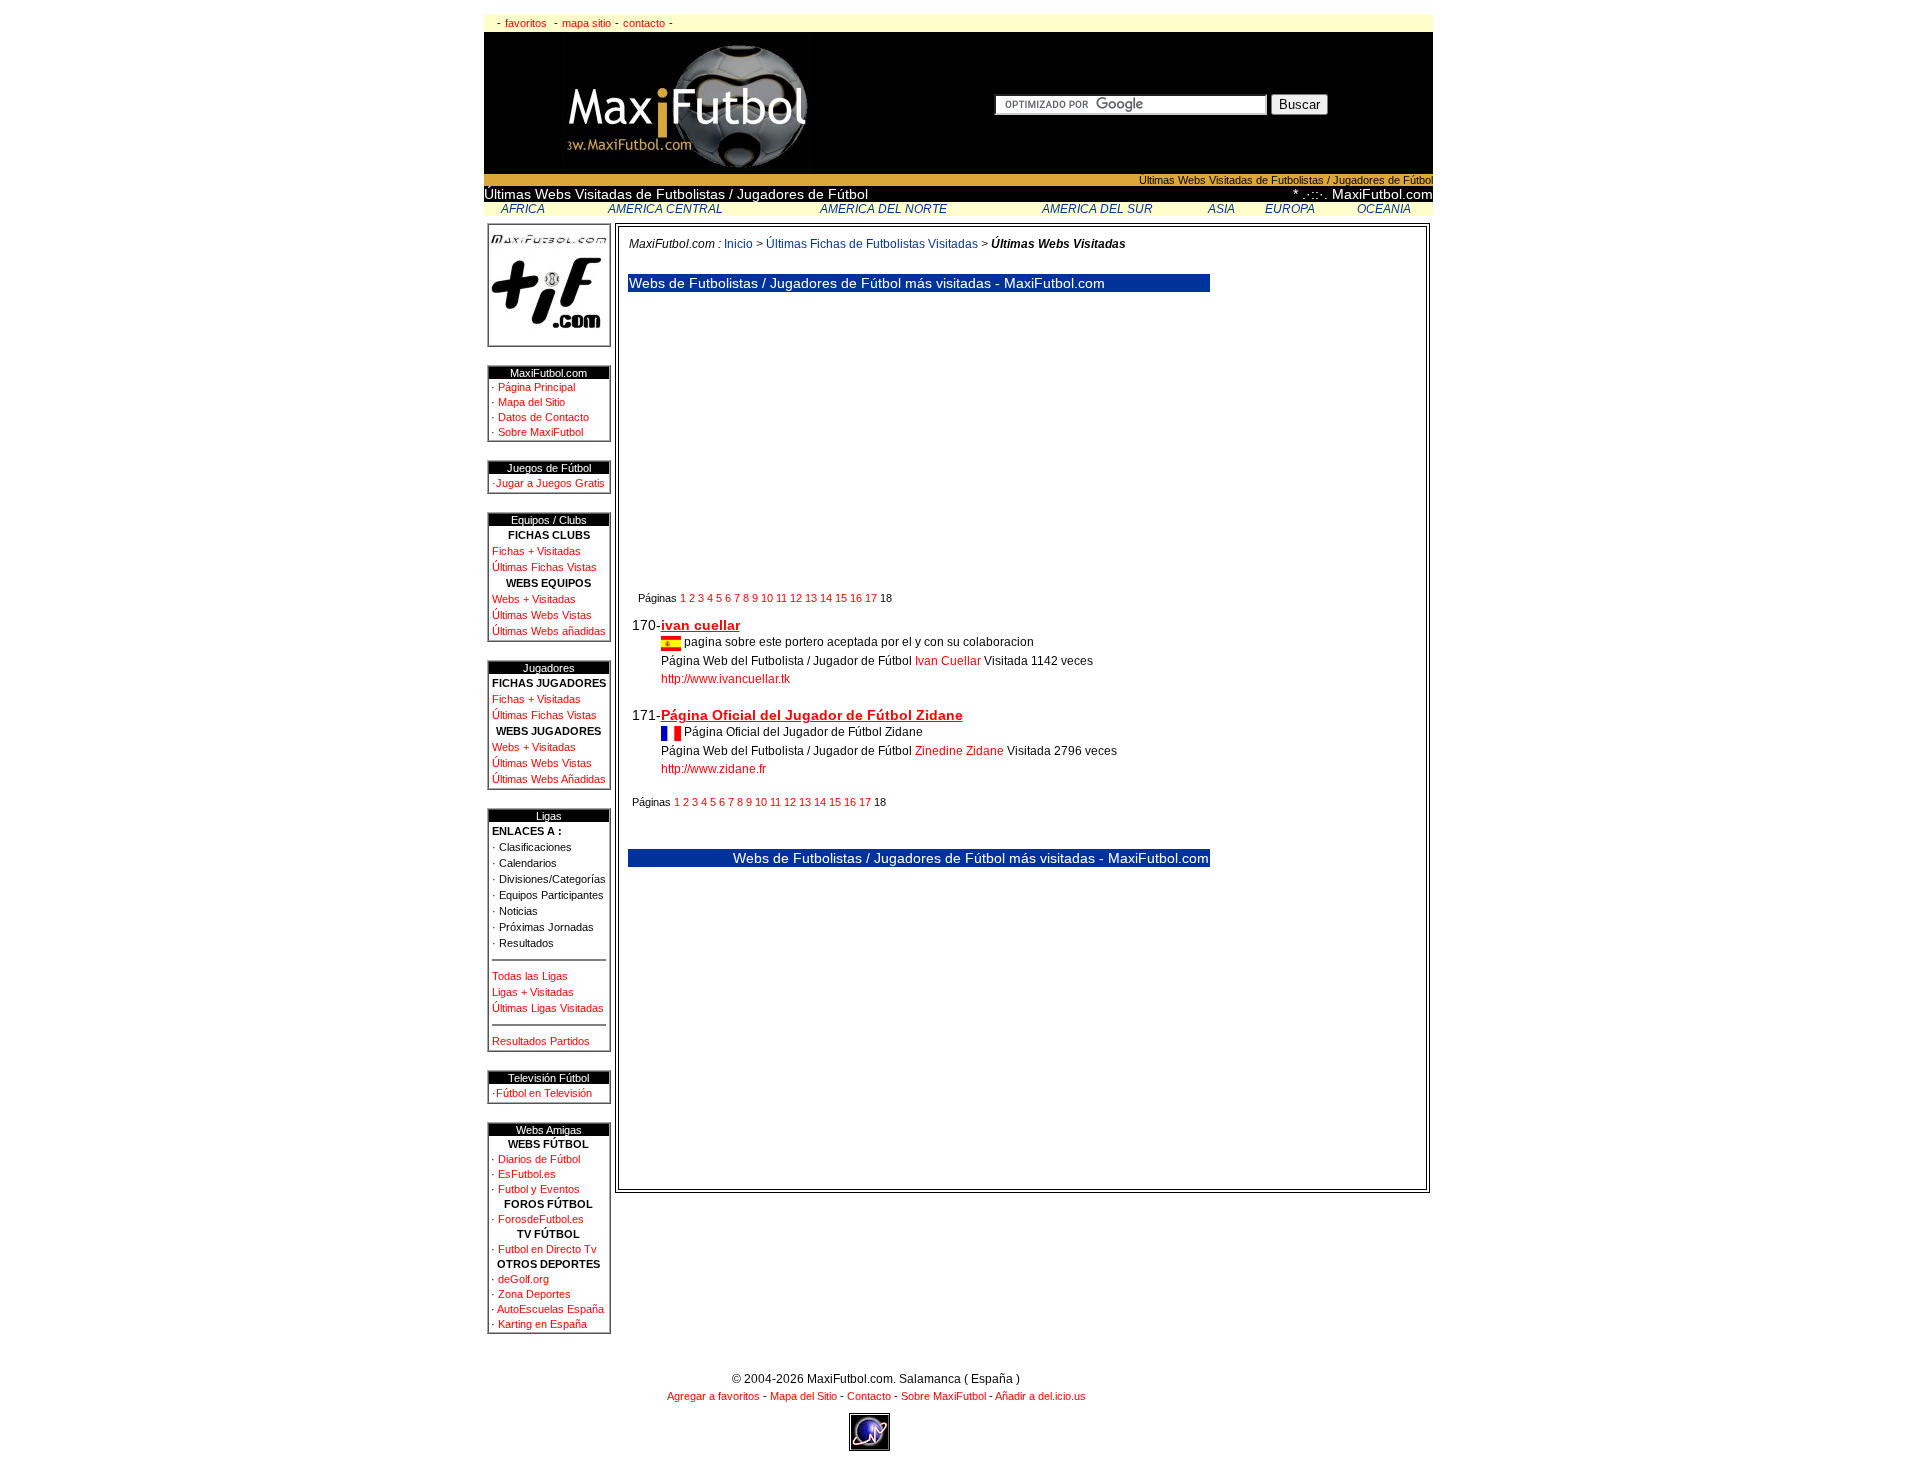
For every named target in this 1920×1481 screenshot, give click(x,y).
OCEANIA (1384, 209)
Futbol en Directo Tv (547, 1249)
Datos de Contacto (543, 417)
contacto (644, 23)
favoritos (526, 23)
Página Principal (536, 387)
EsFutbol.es (527, 1174)
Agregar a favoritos (713, 1396)
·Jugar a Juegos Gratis (548, 483)
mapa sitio (586, 23)
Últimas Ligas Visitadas (548, 1008)
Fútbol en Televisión (544, 1093)
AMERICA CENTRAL (665, 209)
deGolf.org (523, 1279)
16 (856, 598)
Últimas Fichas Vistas (544, 567)
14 (826, 598)
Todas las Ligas (530, 976)
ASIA (1221, 209)
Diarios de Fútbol (539, 1159)
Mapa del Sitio (531, 402)
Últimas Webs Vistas (542, 615)
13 (811, 598)
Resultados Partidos (541, 1041)
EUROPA (1290, 209)
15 (841, 598)
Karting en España (542, 1324)
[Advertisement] (803, 441)
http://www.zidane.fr (713, 769)
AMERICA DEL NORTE (883, 209)
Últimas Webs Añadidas (549, 779)
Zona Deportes (534, 1294)
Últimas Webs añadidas (549, 631)
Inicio (738, 244)
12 (796, 598)
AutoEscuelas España (550, 1309)
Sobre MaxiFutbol (540, 432)
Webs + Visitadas (534, 599)
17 (871, 598)
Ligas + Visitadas (533, 992)
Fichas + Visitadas (536, 551)
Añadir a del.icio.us (1040, 1396)
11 (781, 598)
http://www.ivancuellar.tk (725, 679)
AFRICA (523, 209)
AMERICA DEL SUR (1097, 209)
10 (767, 598)
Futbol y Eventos (539, 1189)
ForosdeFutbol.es (541, 1219)
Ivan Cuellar (948, 661)
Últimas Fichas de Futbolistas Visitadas (873, 244)
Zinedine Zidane (959, 751)
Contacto (869, 1396)
